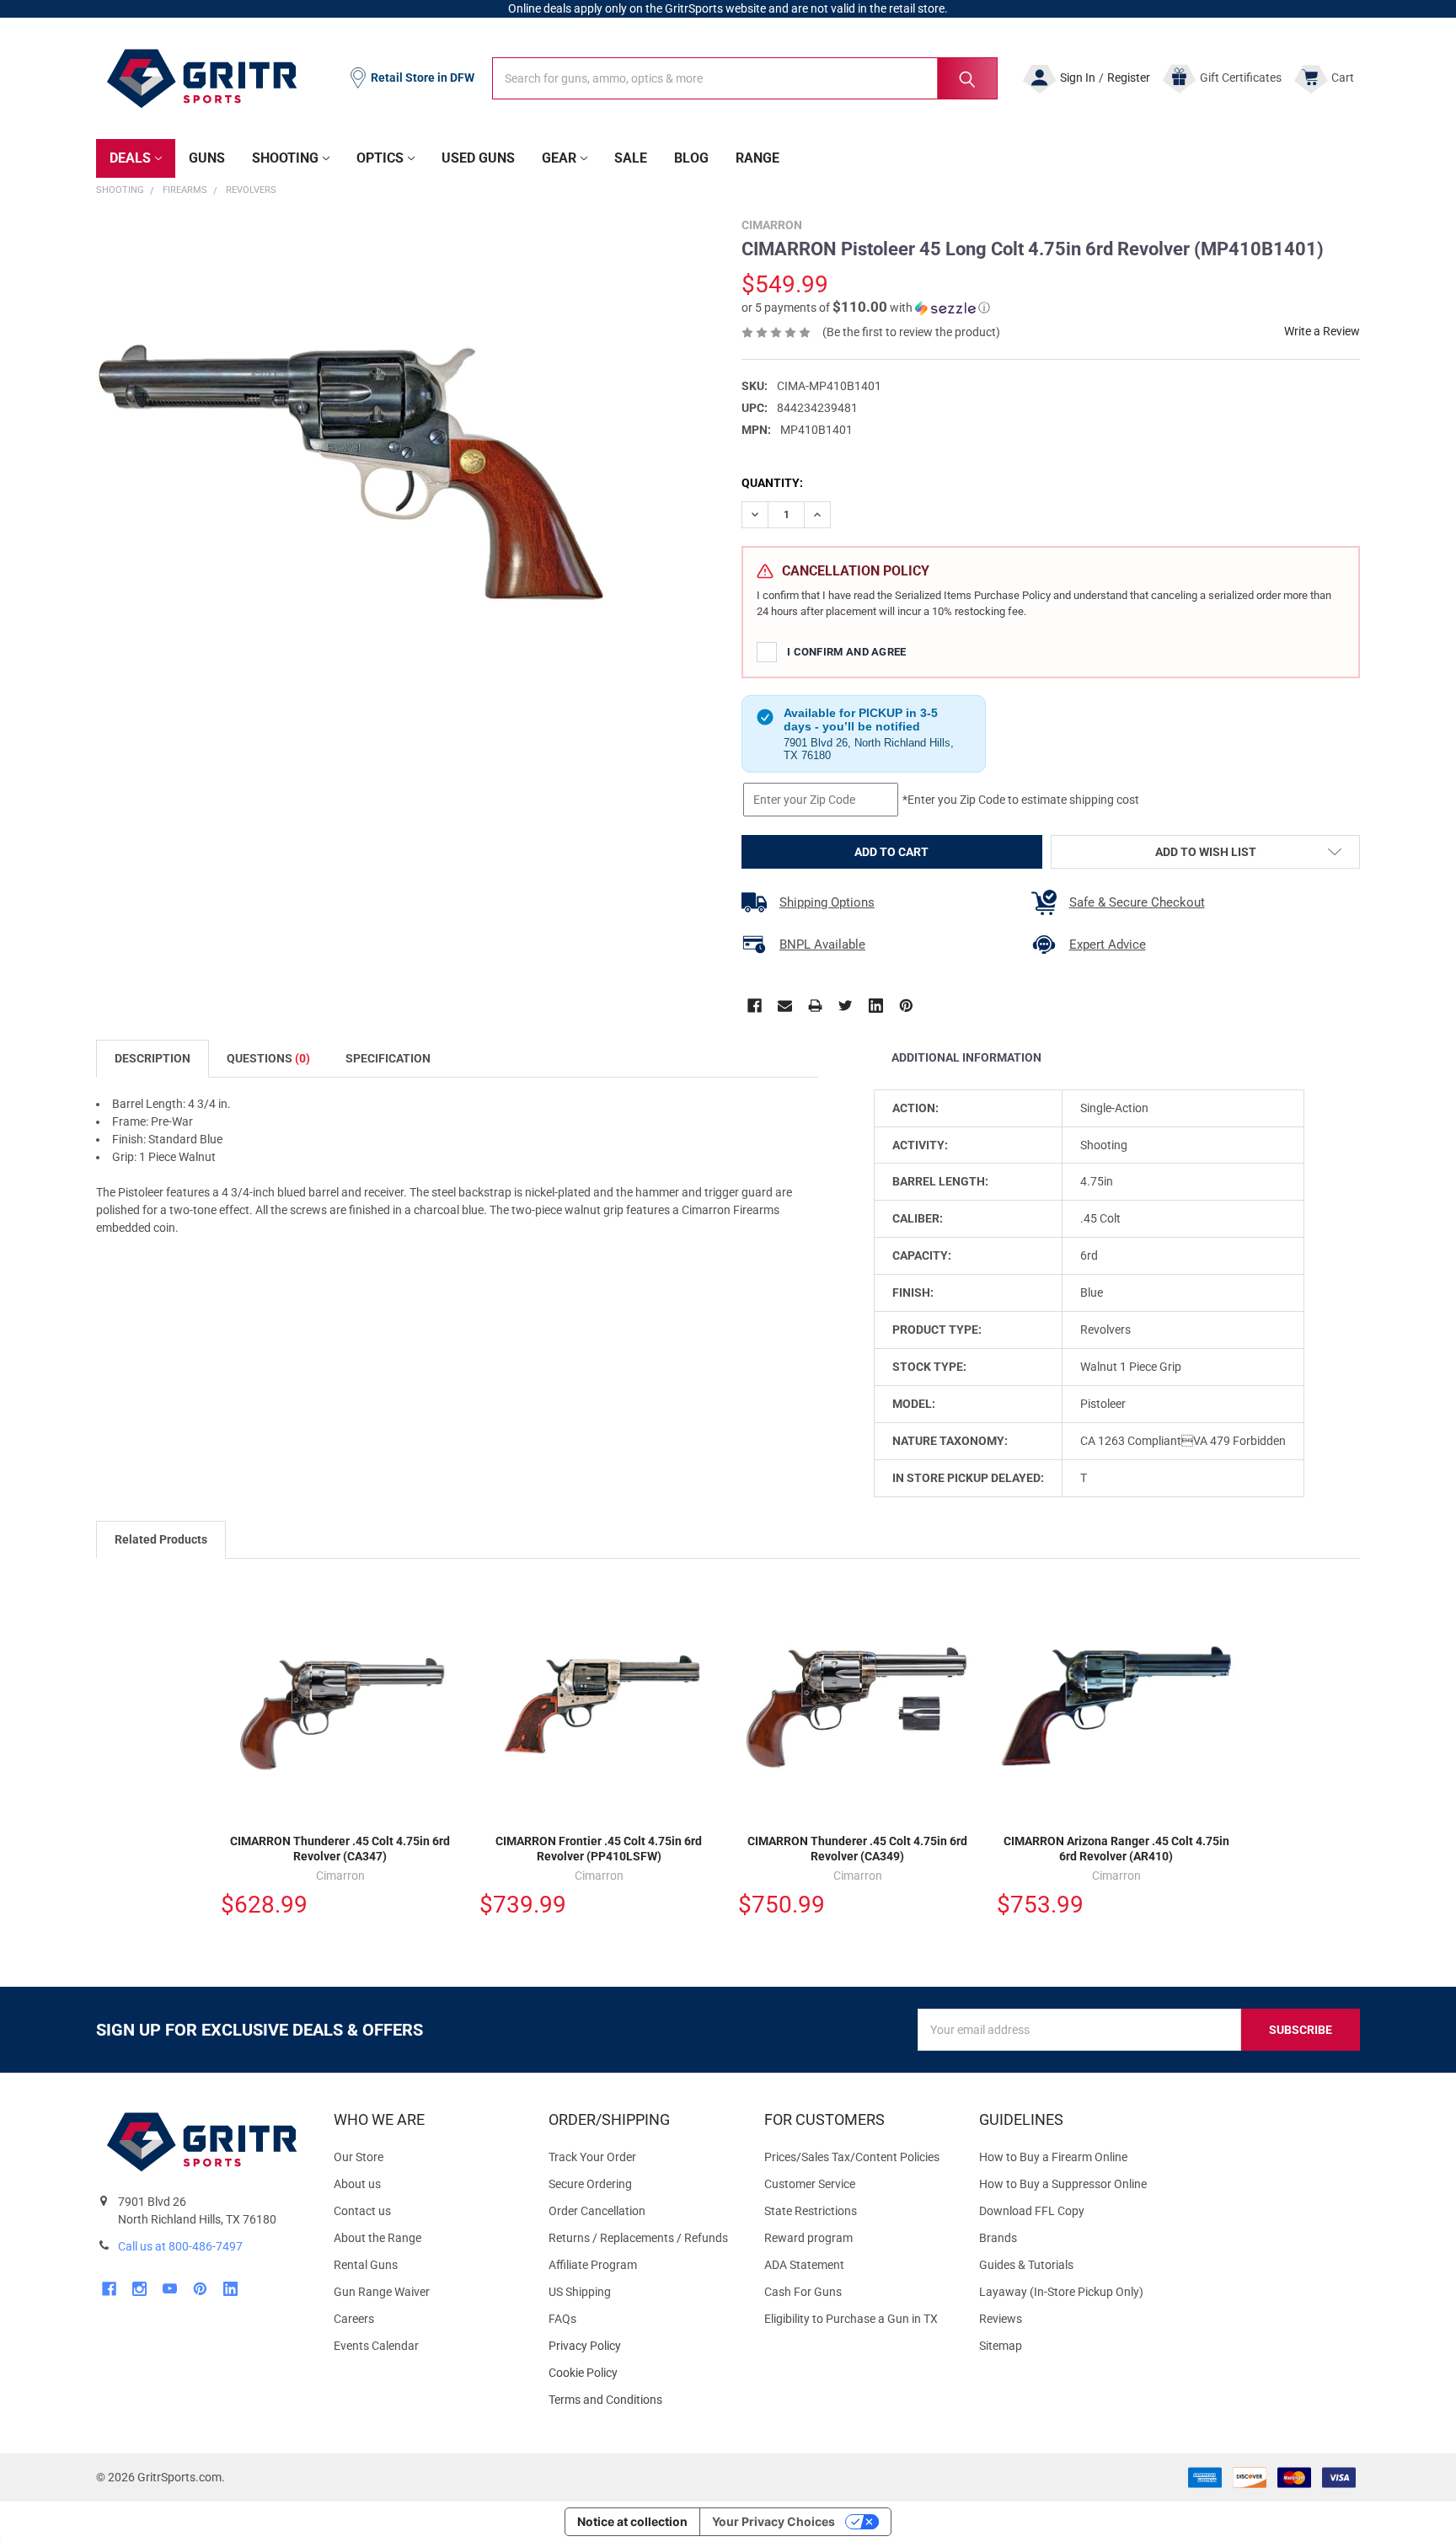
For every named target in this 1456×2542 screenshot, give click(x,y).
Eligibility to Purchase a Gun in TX (851, 2319)
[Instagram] (139, 2289)
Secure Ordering (590, 2184)
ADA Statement (804, 2265)
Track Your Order (592, 2157)
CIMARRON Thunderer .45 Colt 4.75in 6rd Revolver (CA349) (857, 1849)
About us (357, 2184)
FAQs (562, 2319)
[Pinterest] (906, 1006)
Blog (691, 158)
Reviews (1001, 2319)
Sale (631, 158)
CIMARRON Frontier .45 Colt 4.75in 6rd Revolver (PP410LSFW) (599, 1849)
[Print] (815, 1006)
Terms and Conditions (642, 2400)
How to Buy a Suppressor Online (1063, 2184)
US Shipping (580, 2292)
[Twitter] (846, 1006)
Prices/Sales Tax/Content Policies (852, 2157)
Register (1129, 78)
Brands (998, 2238)
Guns (207, 158)
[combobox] (745, 78)
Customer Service (810, 2184)
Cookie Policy (642, 2373)
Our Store (359, 2157)
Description (153, 1058)
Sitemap (1001, 2346)
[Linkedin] (876, 1006)
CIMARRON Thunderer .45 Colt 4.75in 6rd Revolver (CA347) (340, 1849)
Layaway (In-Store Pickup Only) (1061, 2292)
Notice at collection (632, 2521)
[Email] (785, 1006)
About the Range (377, 2238)
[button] (866, 308)
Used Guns (478, 158)
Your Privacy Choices (773, 2521)
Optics (380, 158)
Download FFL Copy (1032, 2211)
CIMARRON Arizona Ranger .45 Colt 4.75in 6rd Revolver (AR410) (1116, 1849)
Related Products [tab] (161, 1539)
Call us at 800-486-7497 (180, 2246)
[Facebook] (755, 1006)
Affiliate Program (593, 2265)
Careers (354, 2319)
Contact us (362, 2211)
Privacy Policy (642, 2346)
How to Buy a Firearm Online (1053, 2157)
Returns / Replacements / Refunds (638, 2238)
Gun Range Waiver (382, 2292)
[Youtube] (170, 2289)
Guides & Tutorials (1026, 2265)
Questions (268, 1058)
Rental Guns (366, 2265)
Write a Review (1322, 331)
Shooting (285, 158)
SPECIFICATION (388, 1058)
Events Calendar (376, 2346)
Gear (559, 158)
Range (757, 158)
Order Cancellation (597, 2211)
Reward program (808, 2238)
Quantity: (772, 483)
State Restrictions (811, 2211)
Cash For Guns (803, 2292)
